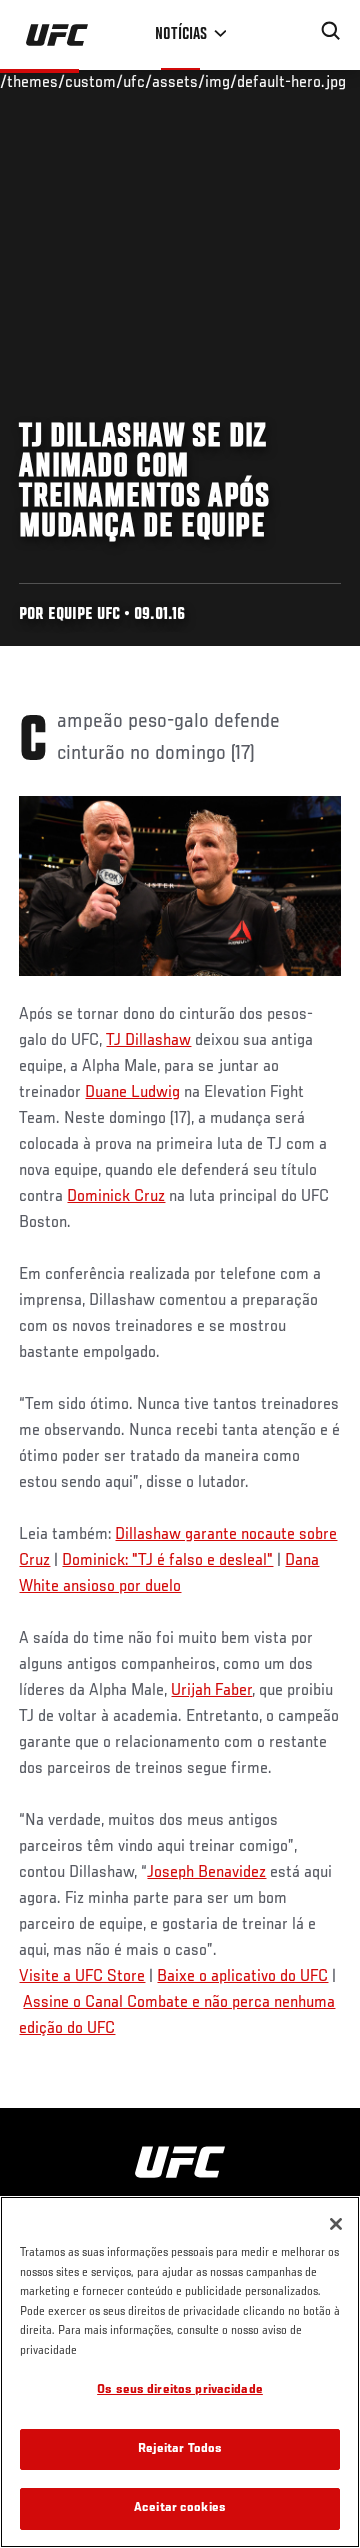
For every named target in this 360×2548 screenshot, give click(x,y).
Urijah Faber (211, 1691)
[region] (180, 2372)
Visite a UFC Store (82, 1977)
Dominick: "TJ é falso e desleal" (167, 1561)
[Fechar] (336, 2224)
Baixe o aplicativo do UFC (242, 1977)
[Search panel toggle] (331, 31)
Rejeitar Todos (180, 2449)
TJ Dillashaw (148, 1041)
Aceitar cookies (180, 2508)
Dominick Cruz (116, 1197)
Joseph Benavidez (206, 1873)
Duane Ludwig (132, 1093)
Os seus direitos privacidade (180, 2390)
